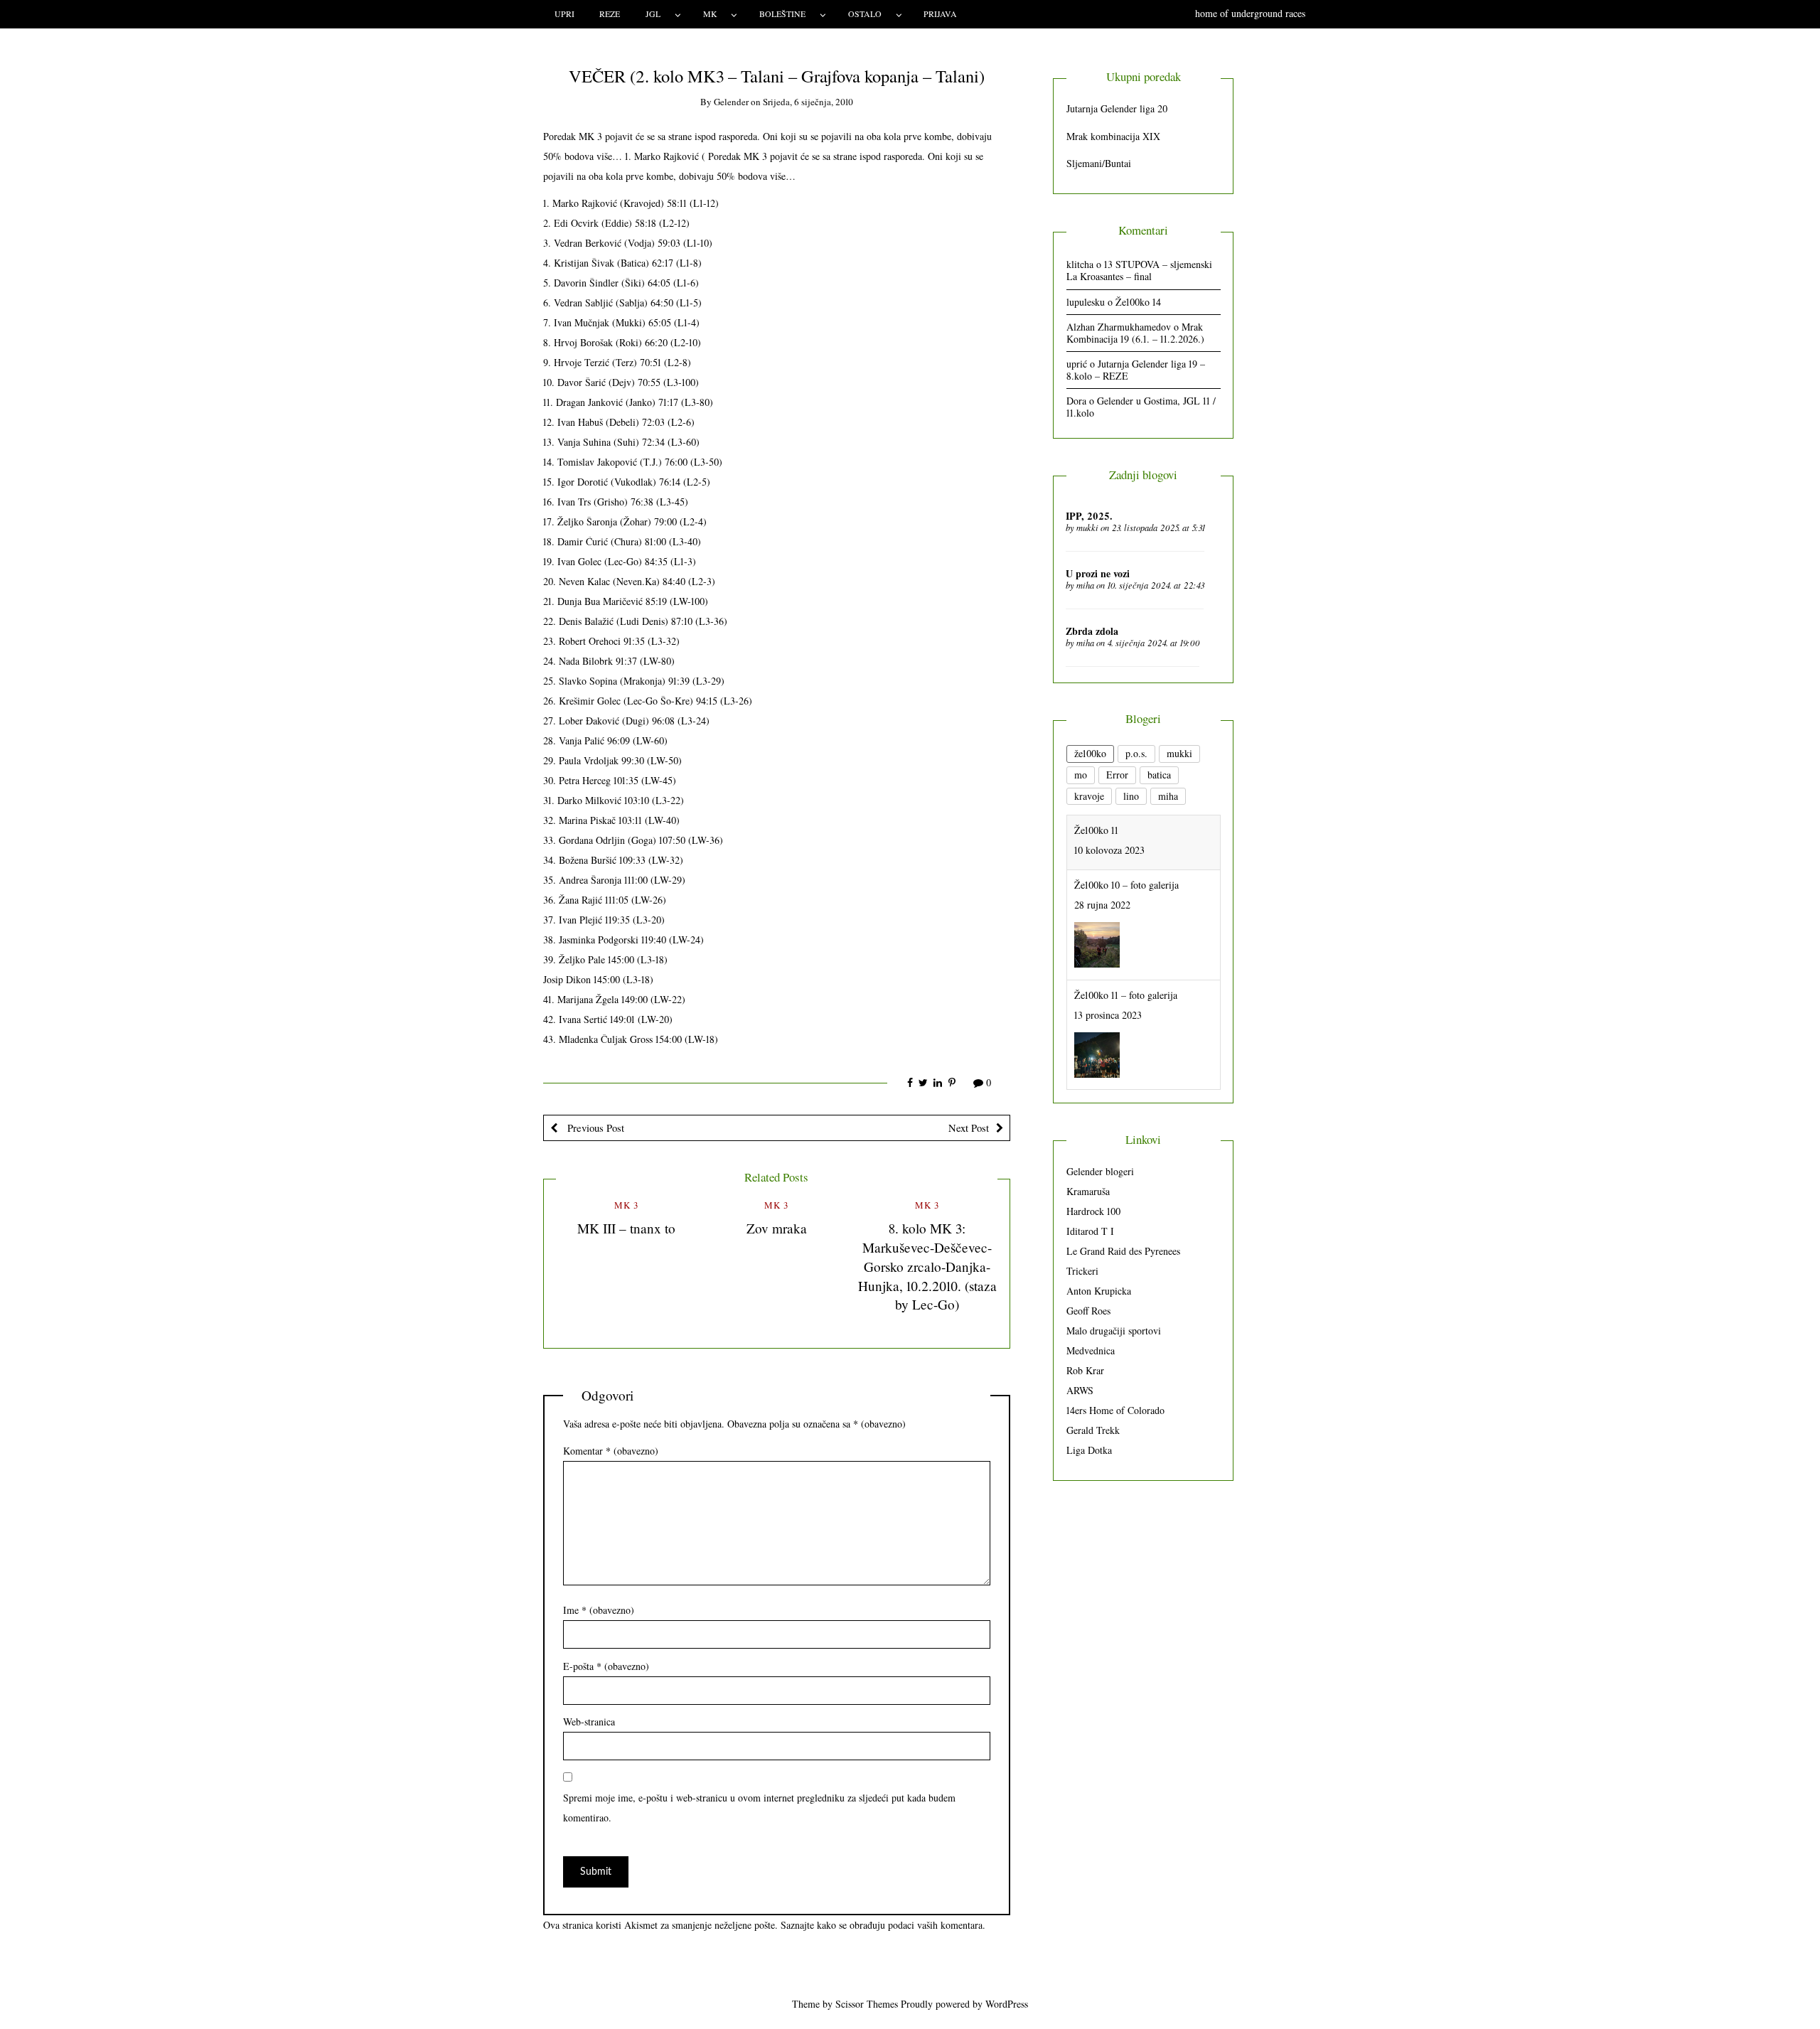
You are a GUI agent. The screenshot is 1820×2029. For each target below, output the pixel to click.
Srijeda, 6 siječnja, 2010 (808, 102)
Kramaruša (1088, 1191)
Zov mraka (777, 1228)
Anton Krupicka (1099, 1291)
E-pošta (606, 1666)
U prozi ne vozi (1098, 573)
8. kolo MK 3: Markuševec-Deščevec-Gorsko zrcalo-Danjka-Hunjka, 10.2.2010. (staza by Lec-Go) (927, 1267)
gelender (731, 102)
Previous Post (594, 1128)
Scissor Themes (867, 2004)
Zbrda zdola (1092, 631)
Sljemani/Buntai (1099, 163)
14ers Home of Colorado (1115, 1410)
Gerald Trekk (1093, 1430)
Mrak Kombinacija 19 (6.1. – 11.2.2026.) (1135, 333)
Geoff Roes (1088, 1311)
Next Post (969, 1128)
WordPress (1007, 2004)
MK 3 (626, 1205)
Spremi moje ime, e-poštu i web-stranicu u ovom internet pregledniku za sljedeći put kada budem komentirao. (759, 1808)
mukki (1087, 528)
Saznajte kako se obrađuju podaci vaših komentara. (883, 1925)
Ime (599, 1610)
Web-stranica (589, 1722)
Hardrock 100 (1093, 1211)
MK (710, 14)
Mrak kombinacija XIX (1113, 136)
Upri (564, 14)
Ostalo (865, 14)
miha (1085, 585)
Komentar (611, 1451)
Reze (610, 14)
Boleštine (782, 14)
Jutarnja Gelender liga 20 (1117, 108)
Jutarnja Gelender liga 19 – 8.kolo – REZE (1136, 370)
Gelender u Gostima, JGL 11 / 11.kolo (1141, 407)
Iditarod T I (1090, 1231)
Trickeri (1082, 1271)
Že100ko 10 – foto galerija (1126, 830)
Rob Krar (1085, 1370)
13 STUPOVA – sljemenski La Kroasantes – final (1139, 270)
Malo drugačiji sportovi (1114, 1331)
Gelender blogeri (1100, 1171)
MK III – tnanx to (626, 1228)
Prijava (940, 14)
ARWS (1080, 1390)
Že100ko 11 (1096, 1050)
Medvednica (1091, 1350)
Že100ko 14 (1138, 302)
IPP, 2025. (1089, 516)
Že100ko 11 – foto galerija (1126, 940)
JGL (653, 14)
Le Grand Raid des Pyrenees (1123, 1251)
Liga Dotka (1089, 1450)
